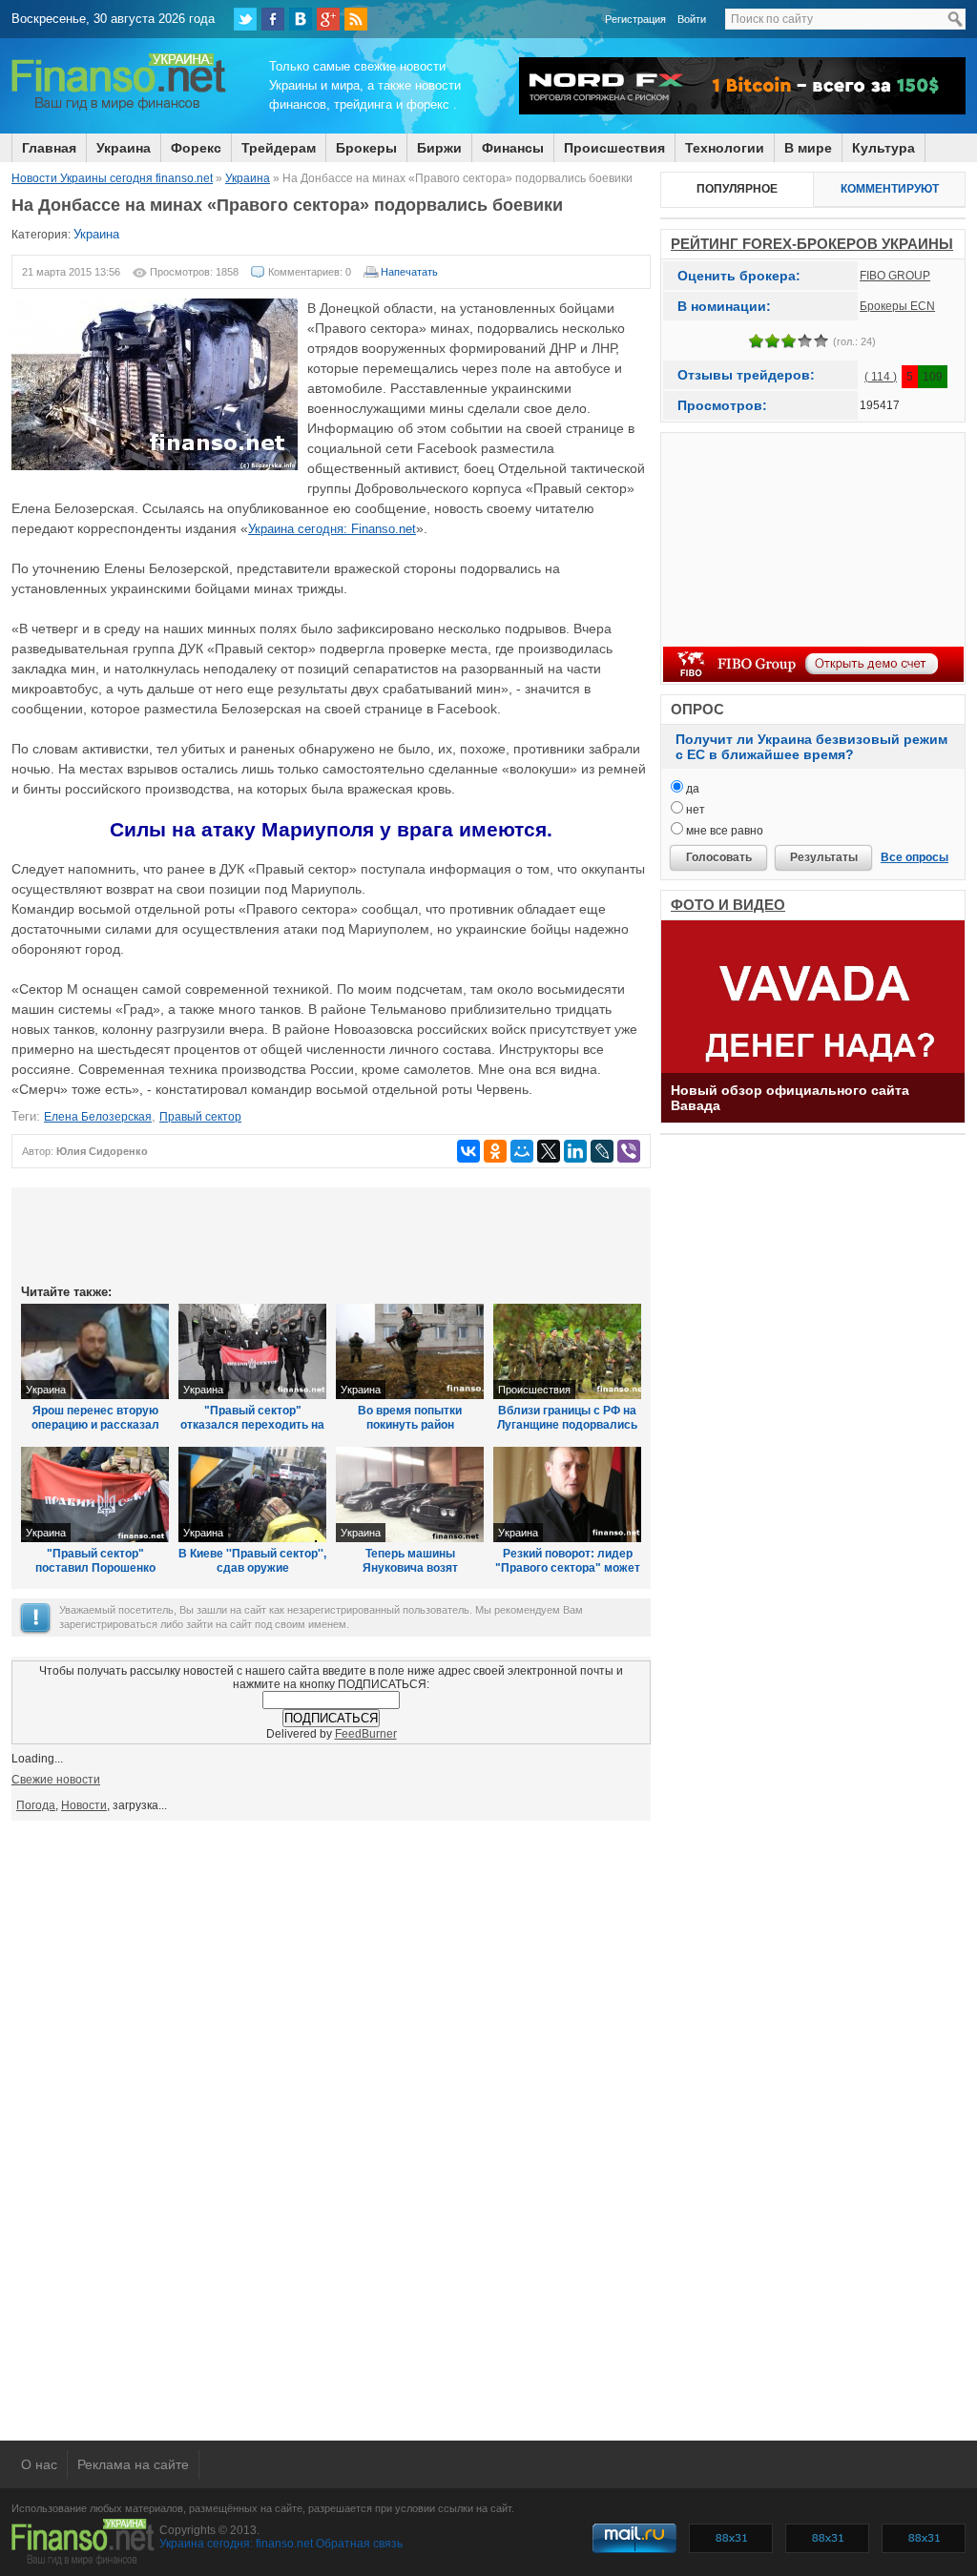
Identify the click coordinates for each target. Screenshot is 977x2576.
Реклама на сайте (133, 2464)
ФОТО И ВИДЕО (728, 905)
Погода (36, 1805)
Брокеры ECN (897, 306)
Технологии (725, 148)
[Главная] (119, 108)
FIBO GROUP (895, 276)
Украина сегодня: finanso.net (236, 2544)
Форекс (196, 148)
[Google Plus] (328, 19)
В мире (808, 148)
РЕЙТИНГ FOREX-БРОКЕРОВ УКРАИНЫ (812, 244)
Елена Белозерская (98, 1117)
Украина (124, 148)
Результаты (824, 857)
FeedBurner (366, 1734)
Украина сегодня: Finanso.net (332, 529)
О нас (39, 2464)
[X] (549, 1151)
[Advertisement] (331, 1234)
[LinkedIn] (575, 1151)
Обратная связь (359, 2544)
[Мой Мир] (522, 1151)
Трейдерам (279, 148)
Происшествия (614, 148)
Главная (49, 148)
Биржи (439, 148)
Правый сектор (200, 1117)
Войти (692, 19)
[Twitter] (245, 19)
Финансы (513, 148)
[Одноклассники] (495, 1151)
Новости (84, 1805)
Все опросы (915, 857)
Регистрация (635, 19)
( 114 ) (881, 377)
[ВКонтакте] (301, 19)
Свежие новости (56, 1780)
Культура (883, 148)
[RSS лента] (356, 19)
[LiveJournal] (602, 1151)
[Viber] (629, 1151)
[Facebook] (273, 19)
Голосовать (719, 857)
